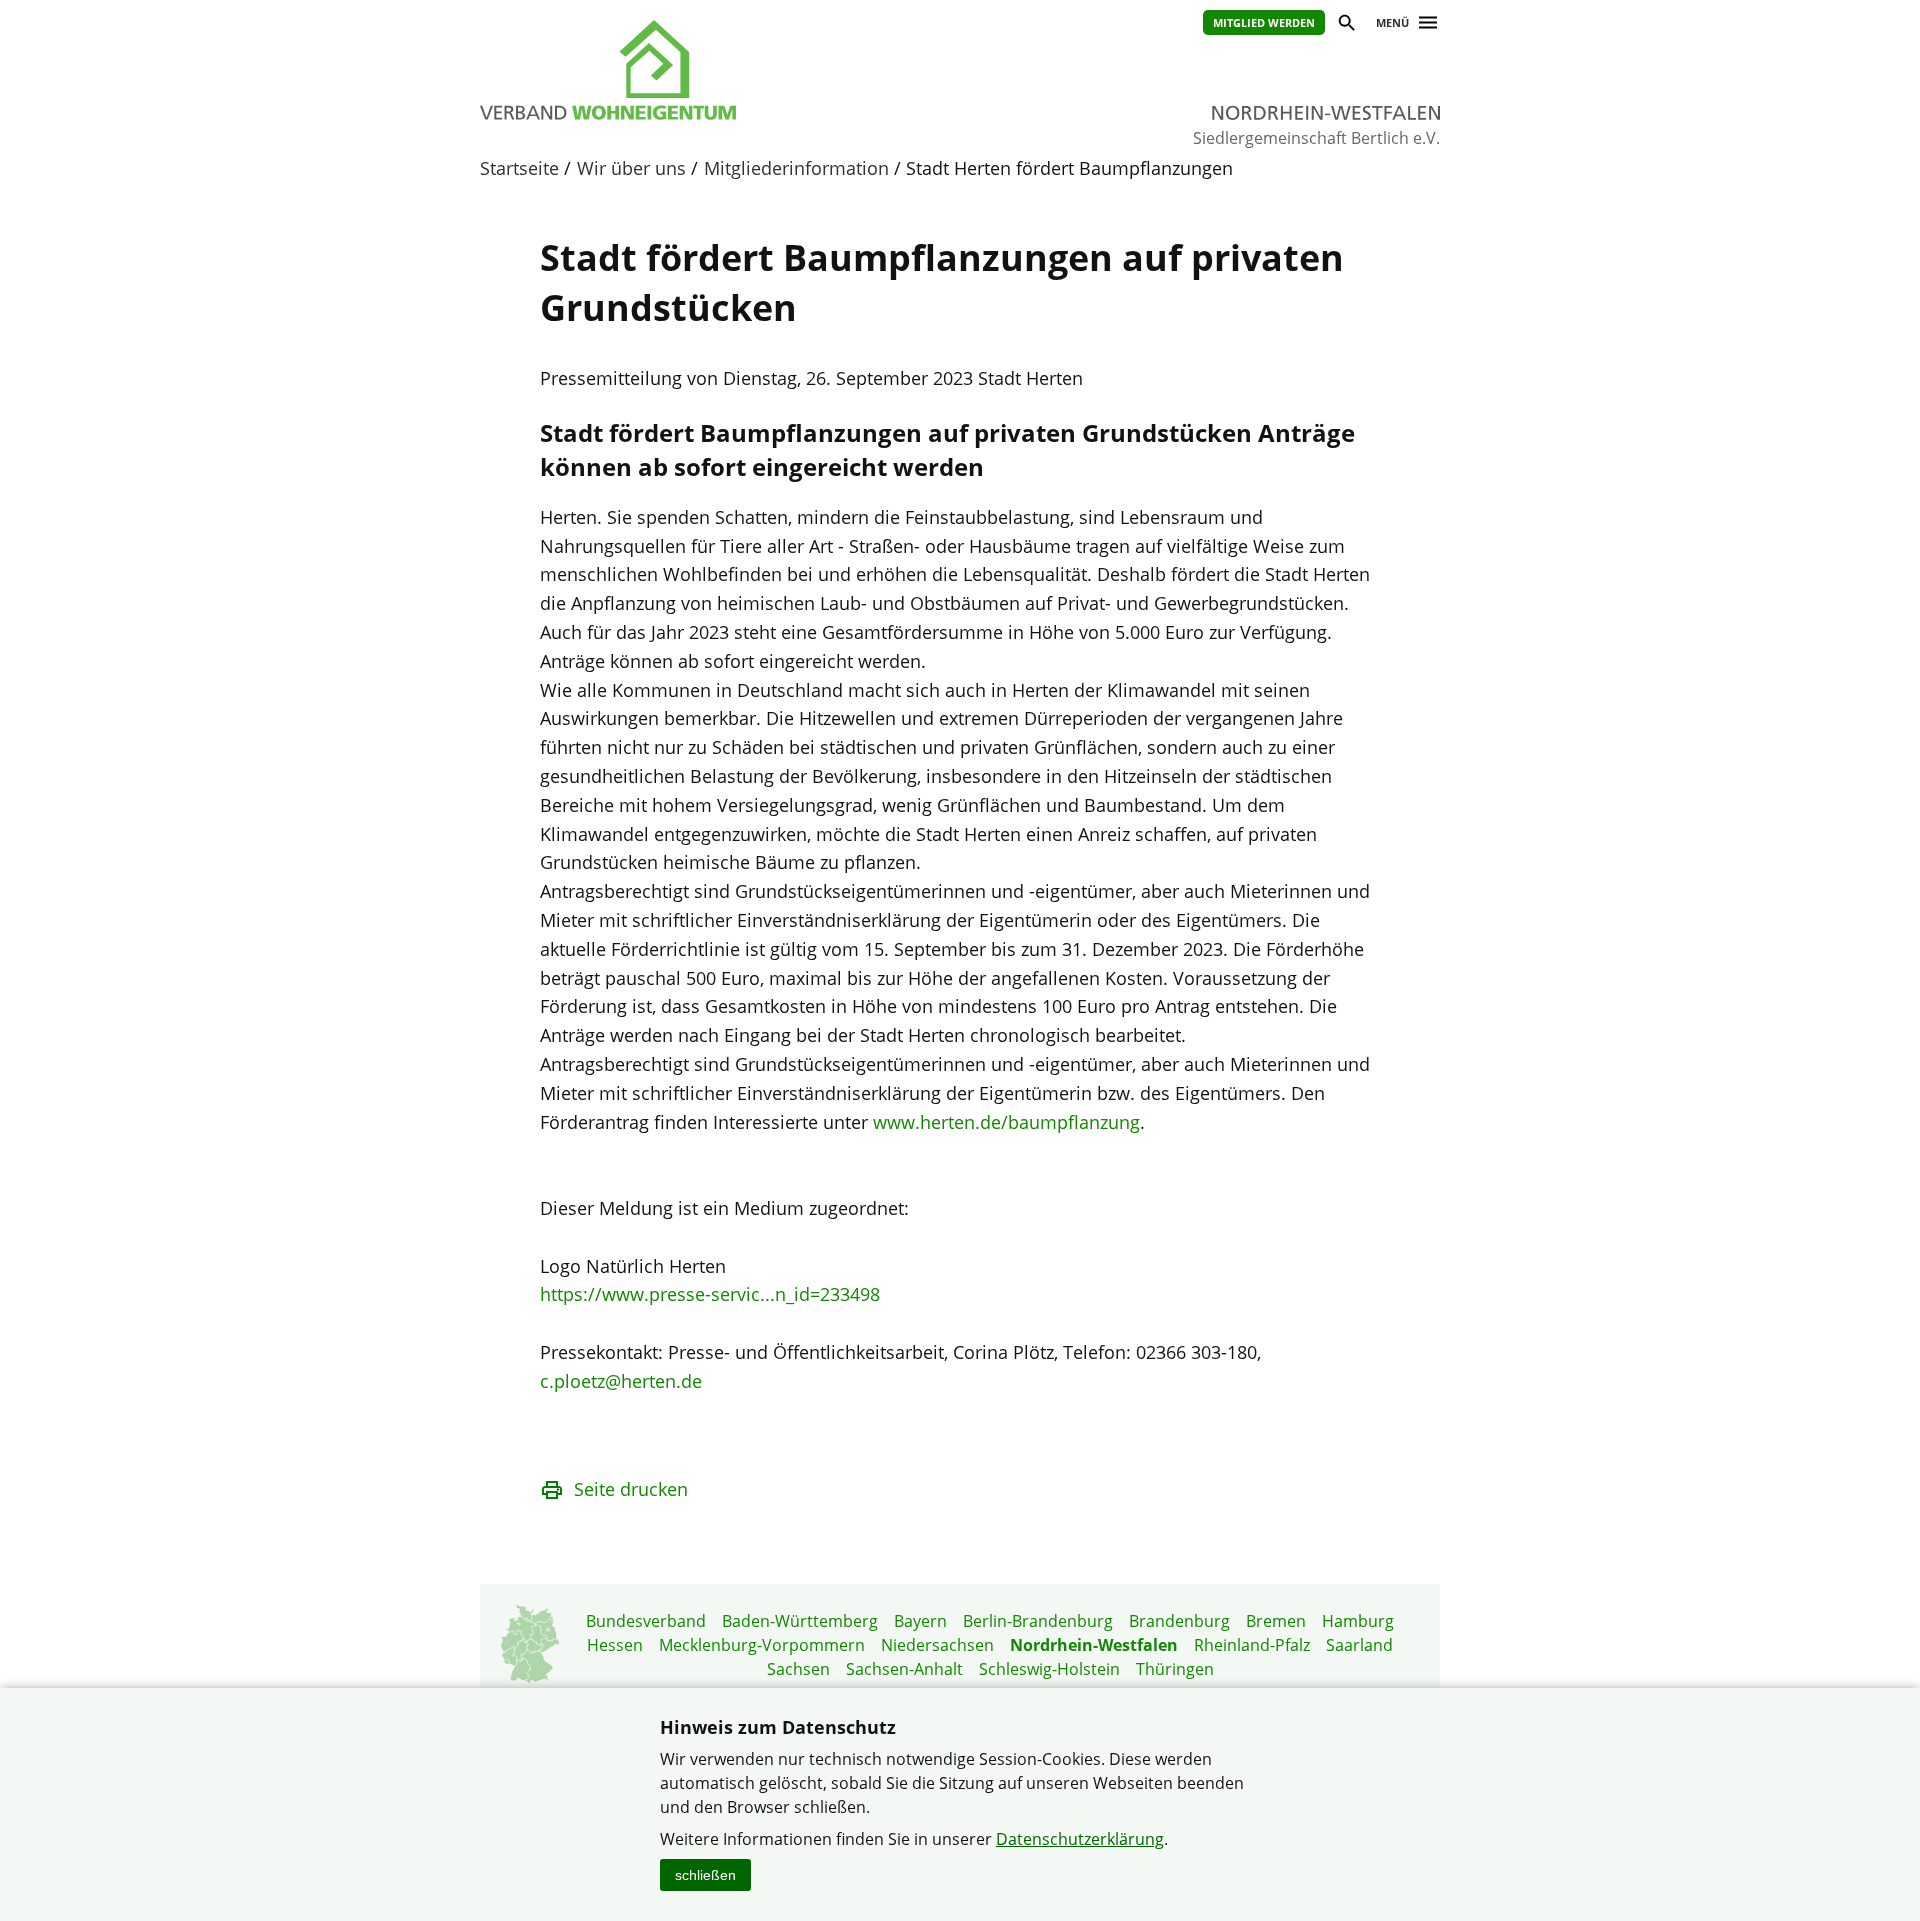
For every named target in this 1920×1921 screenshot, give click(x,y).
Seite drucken (631, 1489)
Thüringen (1175, 1669)
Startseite (519, 168)
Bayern (920, 1621)
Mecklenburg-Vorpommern (762, 1645)
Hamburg (1358, 1621)
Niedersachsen (937, 1645)
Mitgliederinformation (796, 168)
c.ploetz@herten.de (621, 1381)
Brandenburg (1179, 1621)
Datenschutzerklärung (1080, 1839)
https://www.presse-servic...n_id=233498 (710, 1294)
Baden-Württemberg (800, 1621)
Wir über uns (631, 168)
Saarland (1359, 1645)
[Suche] (1345, 25)
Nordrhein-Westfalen (1094, 1645)
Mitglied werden (1264, 22)
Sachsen (798, 1669)
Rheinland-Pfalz (1252, 1645)
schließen (705, 1875)
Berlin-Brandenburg (1038, 1621)
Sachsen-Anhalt (904, 1669)
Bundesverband (646, 1621)
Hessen (615, 1645)
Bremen (1276, 1621)
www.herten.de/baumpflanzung (1006, 1122)
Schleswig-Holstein (1049, 1669)
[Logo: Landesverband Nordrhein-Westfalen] (700, 70)
